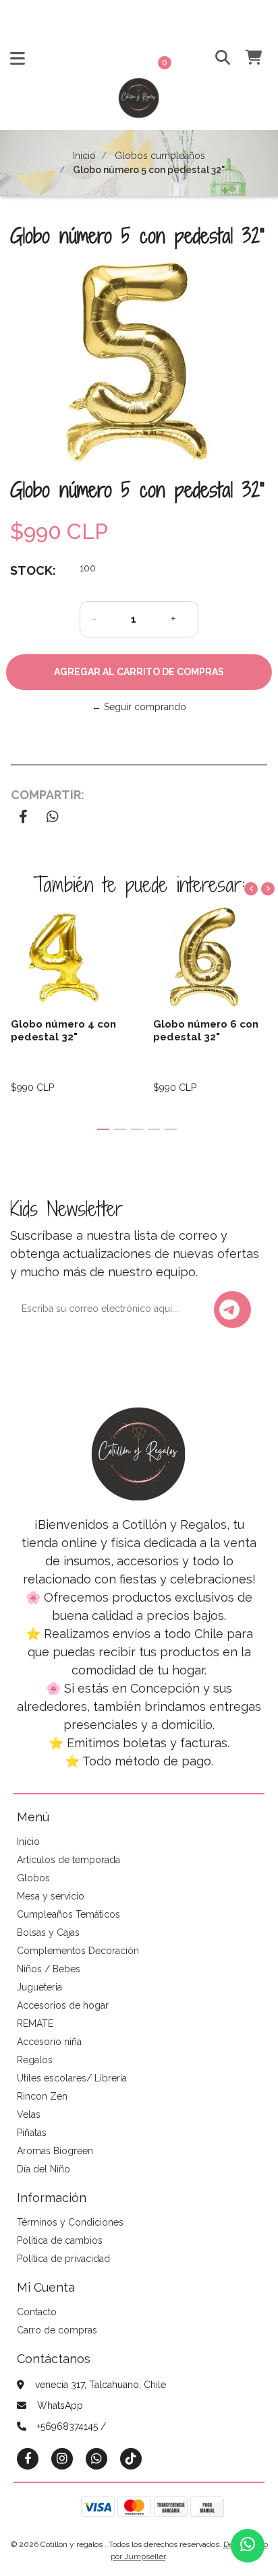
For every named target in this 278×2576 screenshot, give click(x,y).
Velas (29, 2114)
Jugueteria (39, 1987)
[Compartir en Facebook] (23, 818)
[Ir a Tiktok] (131, 2458)
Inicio (84, 156)
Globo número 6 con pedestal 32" (206, 1030)
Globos (33, 1878)
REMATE (35, 2023)
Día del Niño (44, 2169)
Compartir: (48, 795)
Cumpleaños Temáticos (68, 1914)
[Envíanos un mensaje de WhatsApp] (248, 2546)
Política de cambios (60, 2240)
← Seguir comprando (139, 707)
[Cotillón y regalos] (139, 102)
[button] (218, 58)
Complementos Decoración (78, 1951)
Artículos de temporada (68, 1860)
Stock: (33, 570)
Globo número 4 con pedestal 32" (63, 1030)
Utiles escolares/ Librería (72, 2078)
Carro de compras (57, 2330)
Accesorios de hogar (63, 2005)
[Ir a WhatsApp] (96, 2458)
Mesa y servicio (51, 1896)
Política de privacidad (63, 2259)
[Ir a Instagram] (62, 2458)
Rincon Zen (42, 2096)
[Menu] (18, 61)
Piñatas (32, 2133)
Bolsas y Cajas (48, 1933)
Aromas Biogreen (55, 2151)
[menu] (245, 58)
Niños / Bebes (49, 1969)
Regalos (35, 2060)
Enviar (232, 1310)
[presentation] (251, 889)
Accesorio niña (49, 2042)
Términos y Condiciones (70, 2222)
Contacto (37, 2312)
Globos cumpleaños (160, 156)
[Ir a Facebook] (28, 2458)
